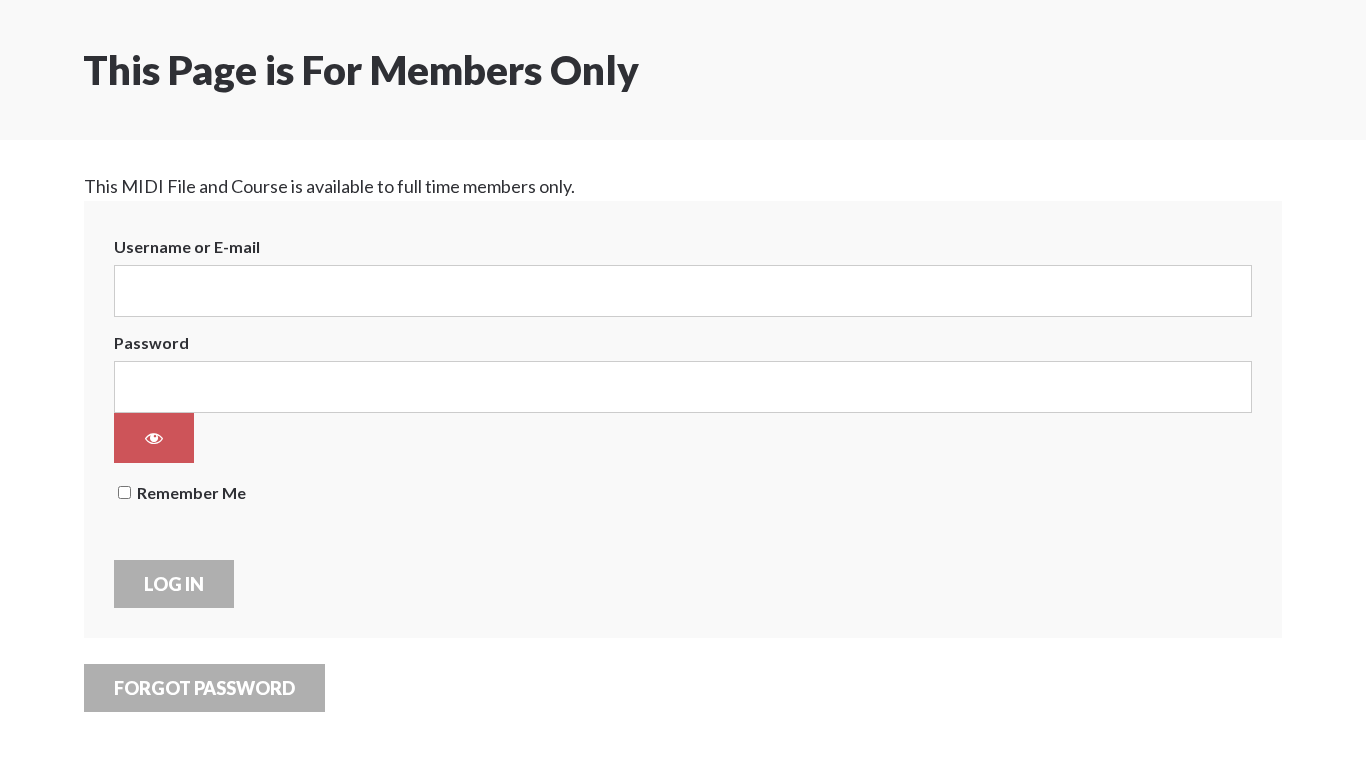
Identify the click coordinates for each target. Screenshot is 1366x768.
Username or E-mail (187, 246)
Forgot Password (204, 688)
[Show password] (154, 438)
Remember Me (190, 492)
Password (151, 342)
